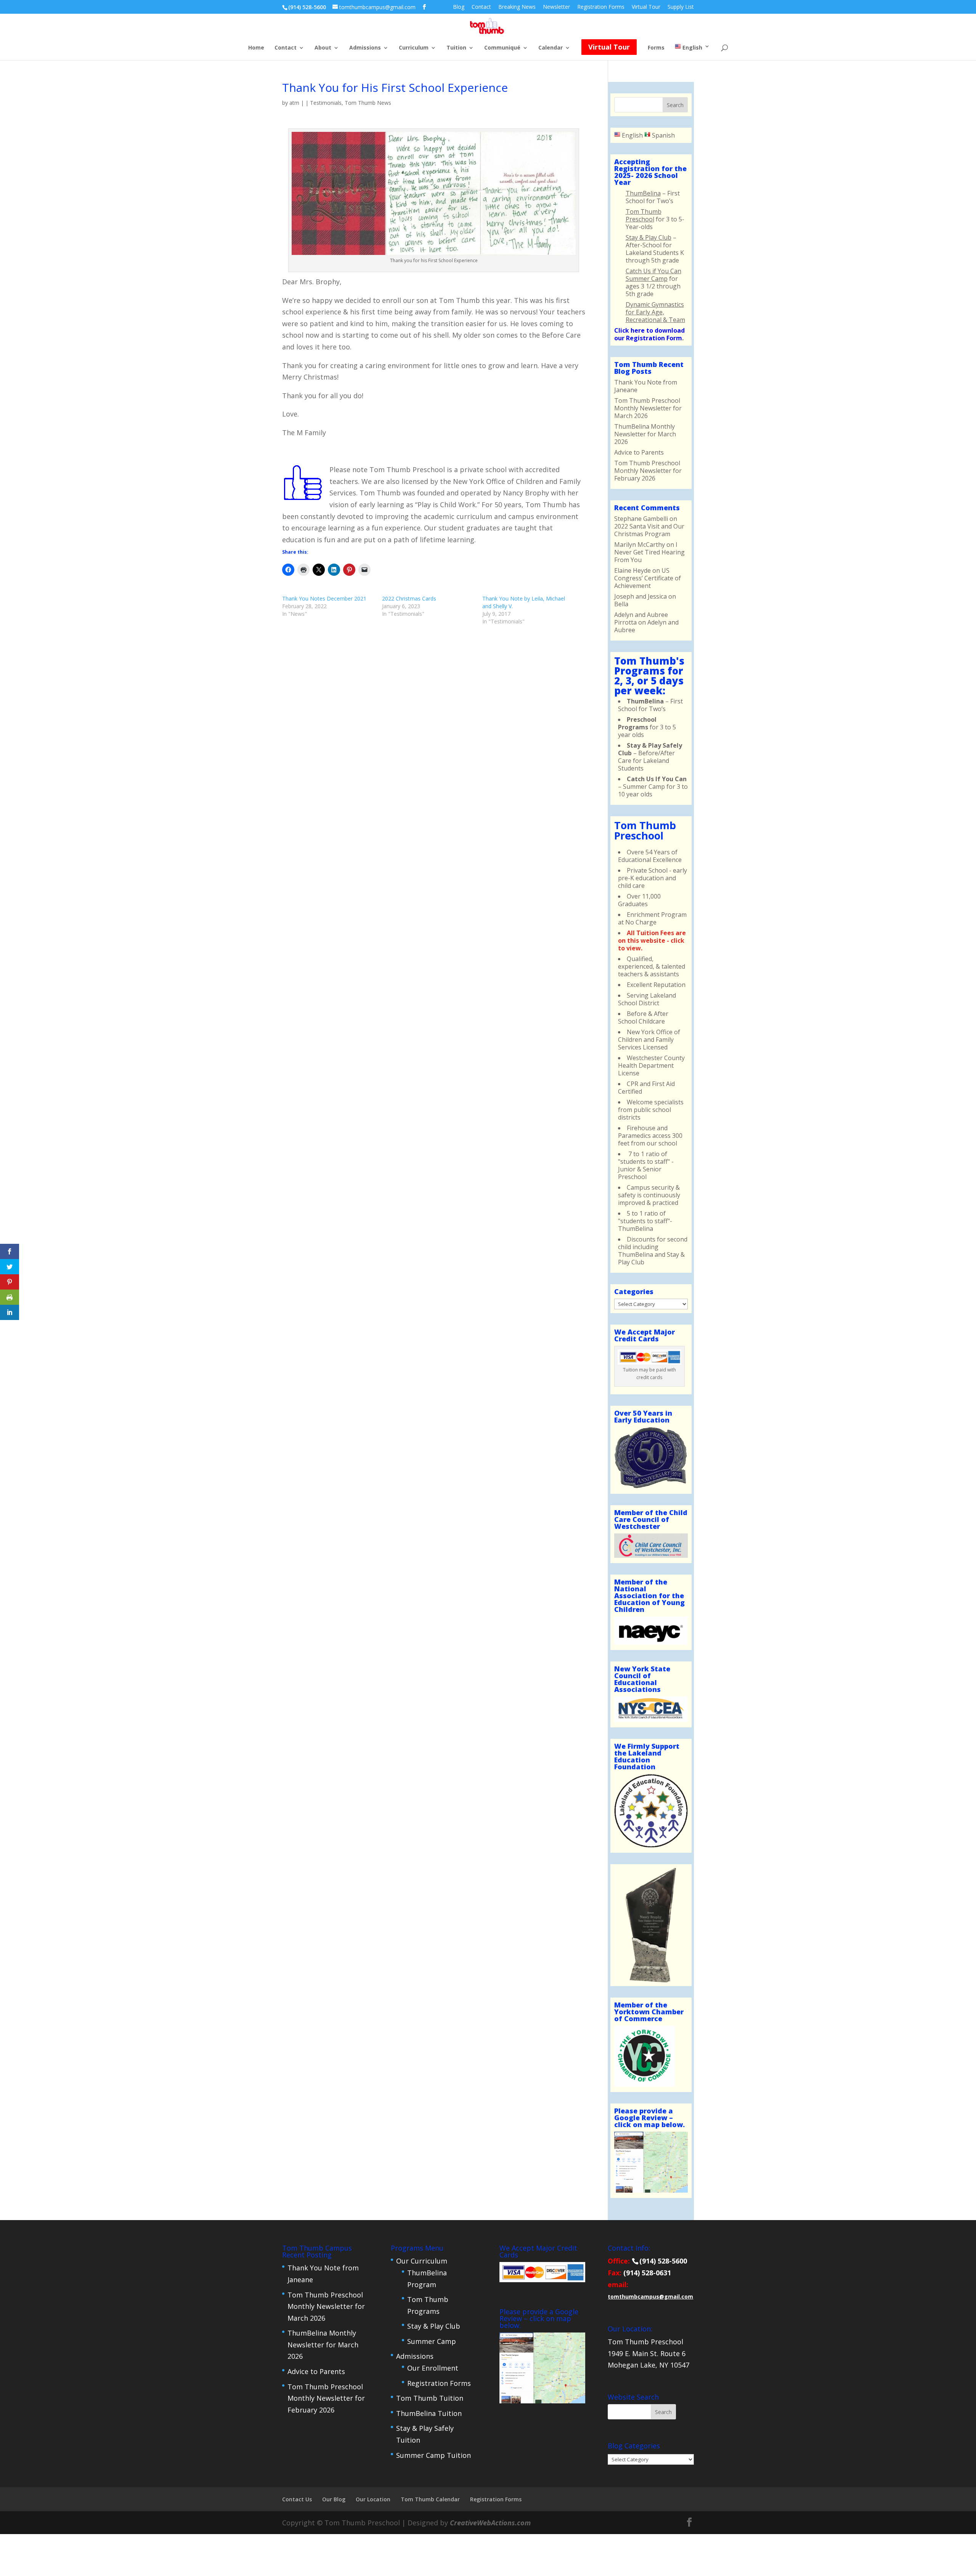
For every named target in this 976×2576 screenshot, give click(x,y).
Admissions (365, 48)
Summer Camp (432, 2341)
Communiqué (502, 48)
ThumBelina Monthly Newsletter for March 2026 (645, 434)
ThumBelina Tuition (429, 2413)
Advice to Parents (639, 452)
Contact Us (297, 2499)
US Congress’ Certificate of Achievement (648, 578)
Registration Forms (601, 7)
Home (256, 48)
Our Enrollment (433, 2368)
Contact (481, 7)
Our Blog (334, 2499)
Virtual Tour (646, 7)
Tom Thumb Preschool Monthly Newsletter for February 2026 (648, 471)
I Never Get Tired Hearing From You (649, 552)
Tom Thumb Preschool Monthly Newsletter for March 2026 (648, 408)
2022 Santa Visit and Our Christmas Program (649, 530)
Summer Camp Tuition (433, 2455)
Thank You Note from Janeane (646, 386)
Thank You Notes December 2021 (324, 598)
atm (294, 103)
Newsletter (556, 7)
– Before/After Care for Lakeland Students (650, 757)
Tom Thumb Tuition (430, 2398)
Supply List (681, 7)
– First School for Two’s (650, 705)
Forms (656, 48)
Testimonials (326, 103)
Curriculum (414, 48)
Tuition (456, 48)
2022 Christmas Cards (409, 598)
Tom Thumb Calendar (430, 2499)
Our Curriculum (422, 2261)
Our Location (373, 2499)
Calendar (551, 48)
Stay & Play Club (434, 2326)
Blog (459, 7)
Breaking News (517, 7)
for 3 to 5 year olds (647, 727)
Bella (621, 604)
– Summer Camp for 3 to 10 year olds (653, 787)
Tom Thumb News (368, 103)
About (323, 48)
